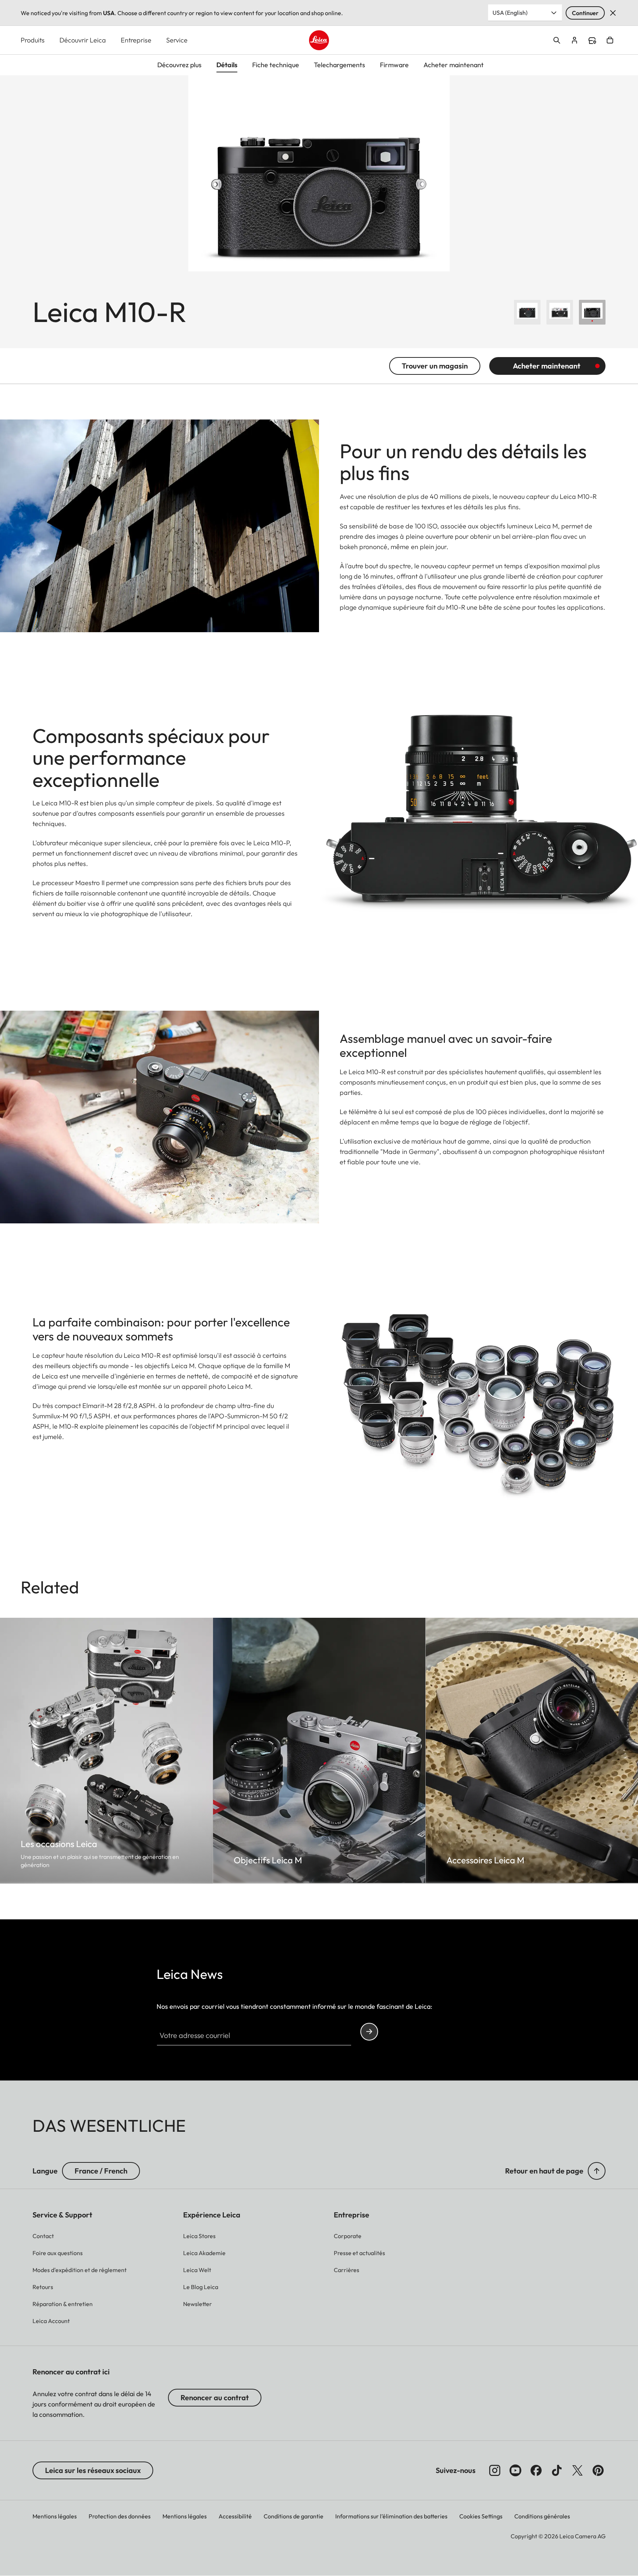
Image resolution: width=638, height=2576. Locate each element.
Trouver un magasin (435, 366)
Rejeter (613, 13)
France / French (101, 2171)
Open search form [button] (557, 40)
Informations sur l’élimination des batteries (391, 2516)
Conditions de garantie (294, 2516)
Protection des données (120, 2516)
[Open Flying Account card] (574, 40)
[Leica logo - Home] (319, 40)
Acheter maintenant (547, 366)
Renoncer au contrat (215, 2397)
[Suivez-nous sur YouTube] (515, 2470)
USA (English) (510, 13)
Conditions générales (542, 2516)
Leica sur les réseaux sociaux (93, 2470)
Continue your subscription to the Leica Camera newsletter (369, 2032)
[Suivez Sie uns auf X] (577, 2470)
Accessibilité (235, 2516)
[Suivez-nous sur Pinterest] (598, 2470)
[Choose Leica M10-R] (527, 312)
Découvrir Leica (83, 40)
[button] (597, 2171)
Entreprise (136, 40)
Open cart (610, 40)
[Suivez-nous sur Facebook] (536, 2470)
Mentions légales (55, 2516)
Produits (33, 40)
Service (177, 40)
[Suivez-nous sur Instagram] (495, 2470)
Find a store (592, 41)
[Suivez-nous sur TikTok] (557, 2470)
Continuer (585, 13)
